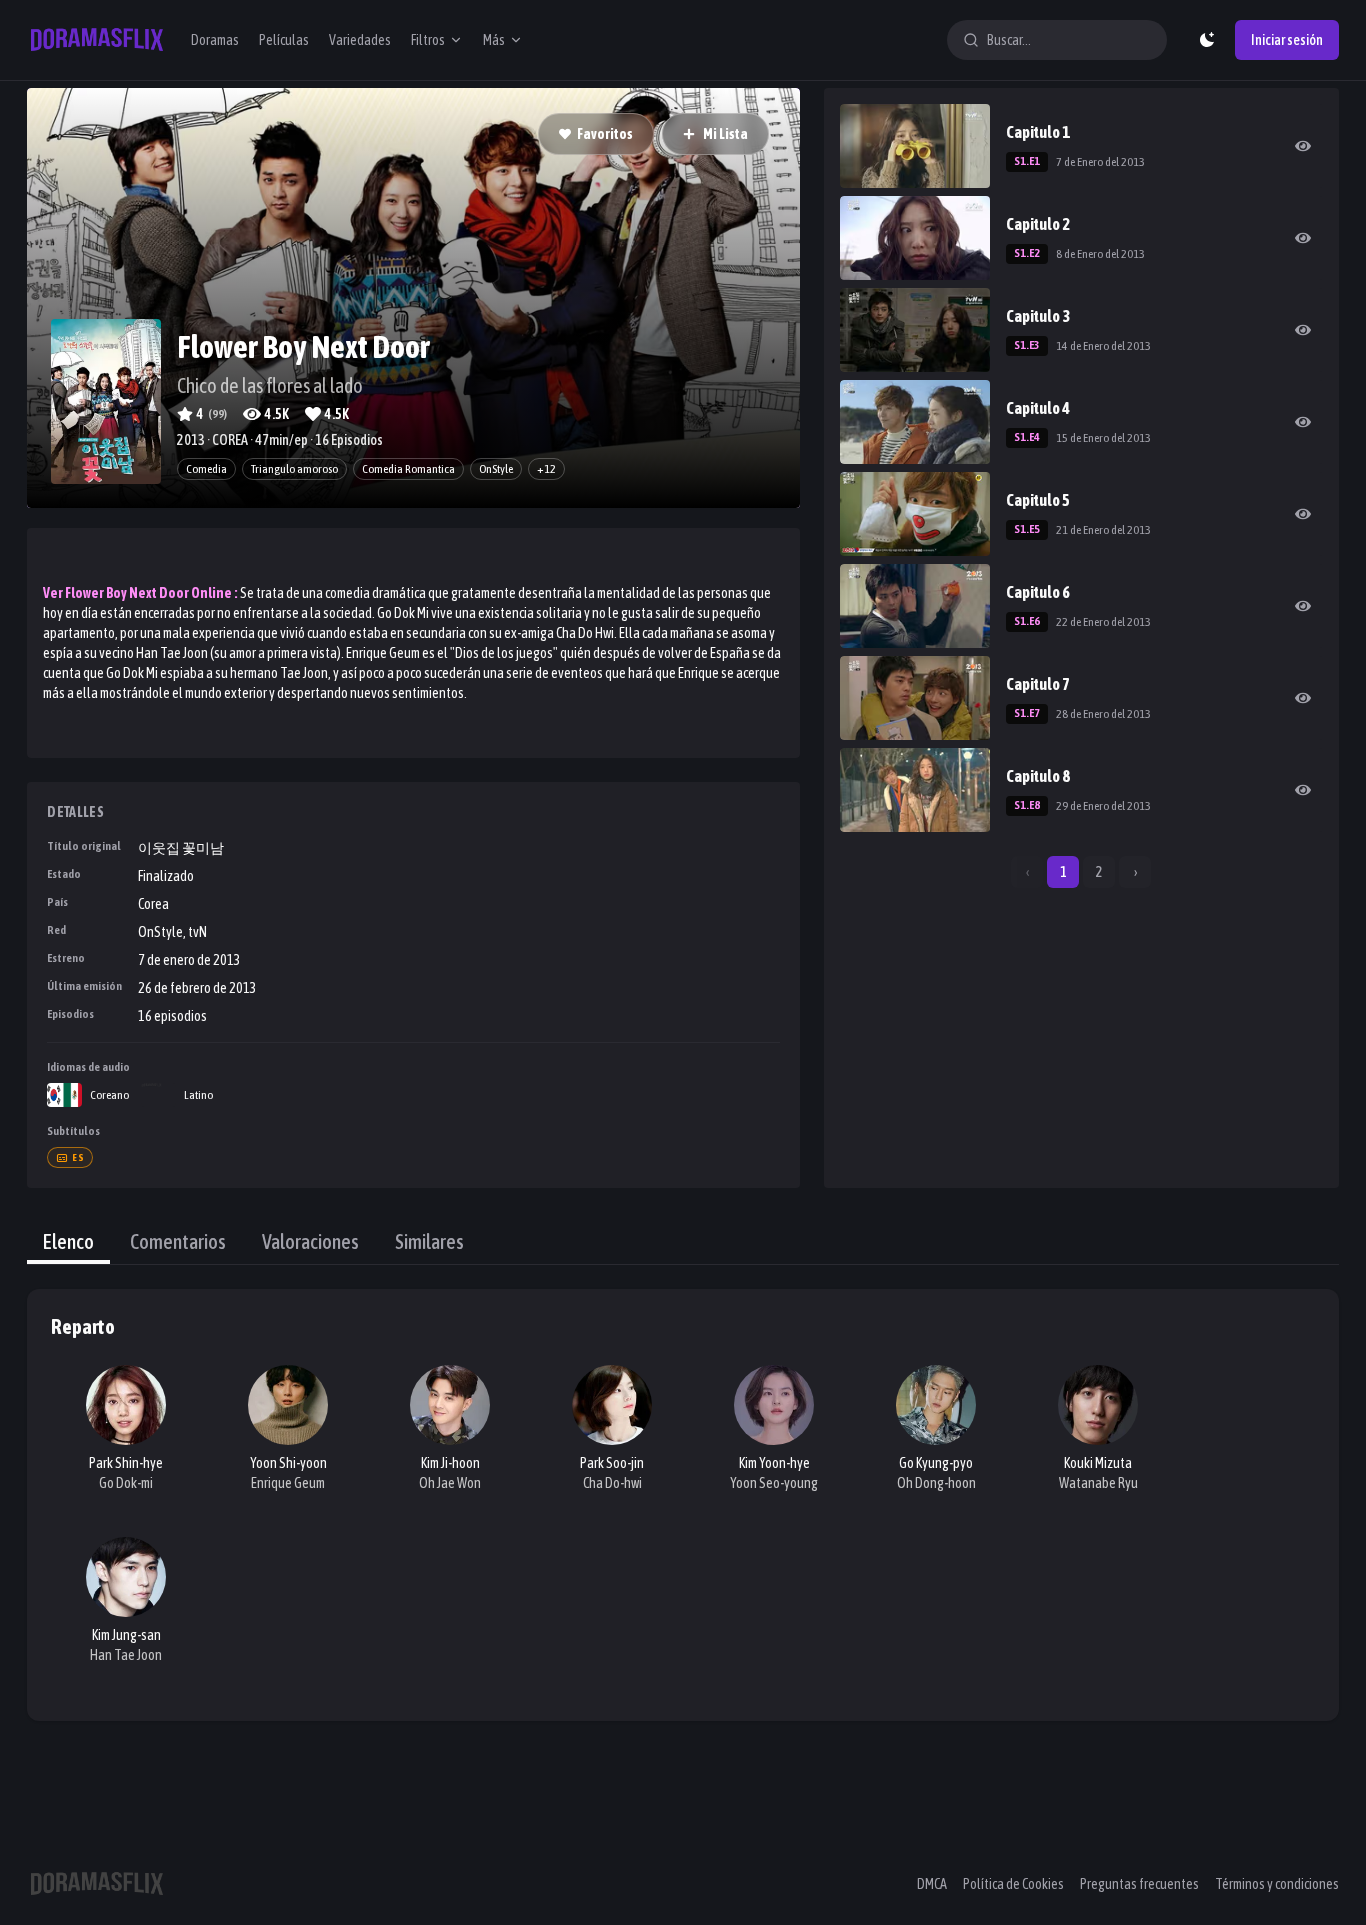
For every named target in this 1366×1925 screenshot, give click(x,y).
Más (494, 40)
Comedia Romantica (408, 469)
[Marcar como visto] (1303, 146)
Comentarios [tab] (178, 1241)
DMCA (932, 1884)
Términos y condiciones (1277, 1884)
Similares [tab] (429, 1241)
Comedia (206, 469)
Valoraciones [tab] (310, 1241)
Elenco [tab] (68, 1241)
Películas (284, 40)
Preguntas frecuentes (1139, 1884)
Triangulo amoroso (294, 469)
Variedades (360, 40)
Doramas (215, 40)
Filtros (428, 40)
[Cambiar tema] (1207, 40)
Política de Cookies (1013, 1884)
